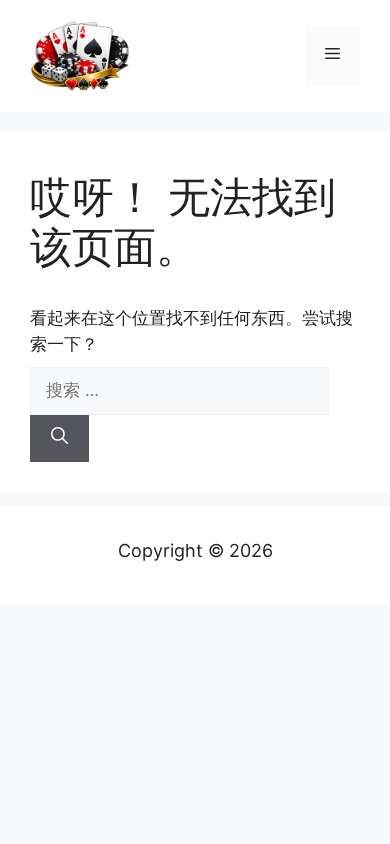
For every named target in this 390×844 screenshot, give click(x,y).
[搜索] (59, 439)
